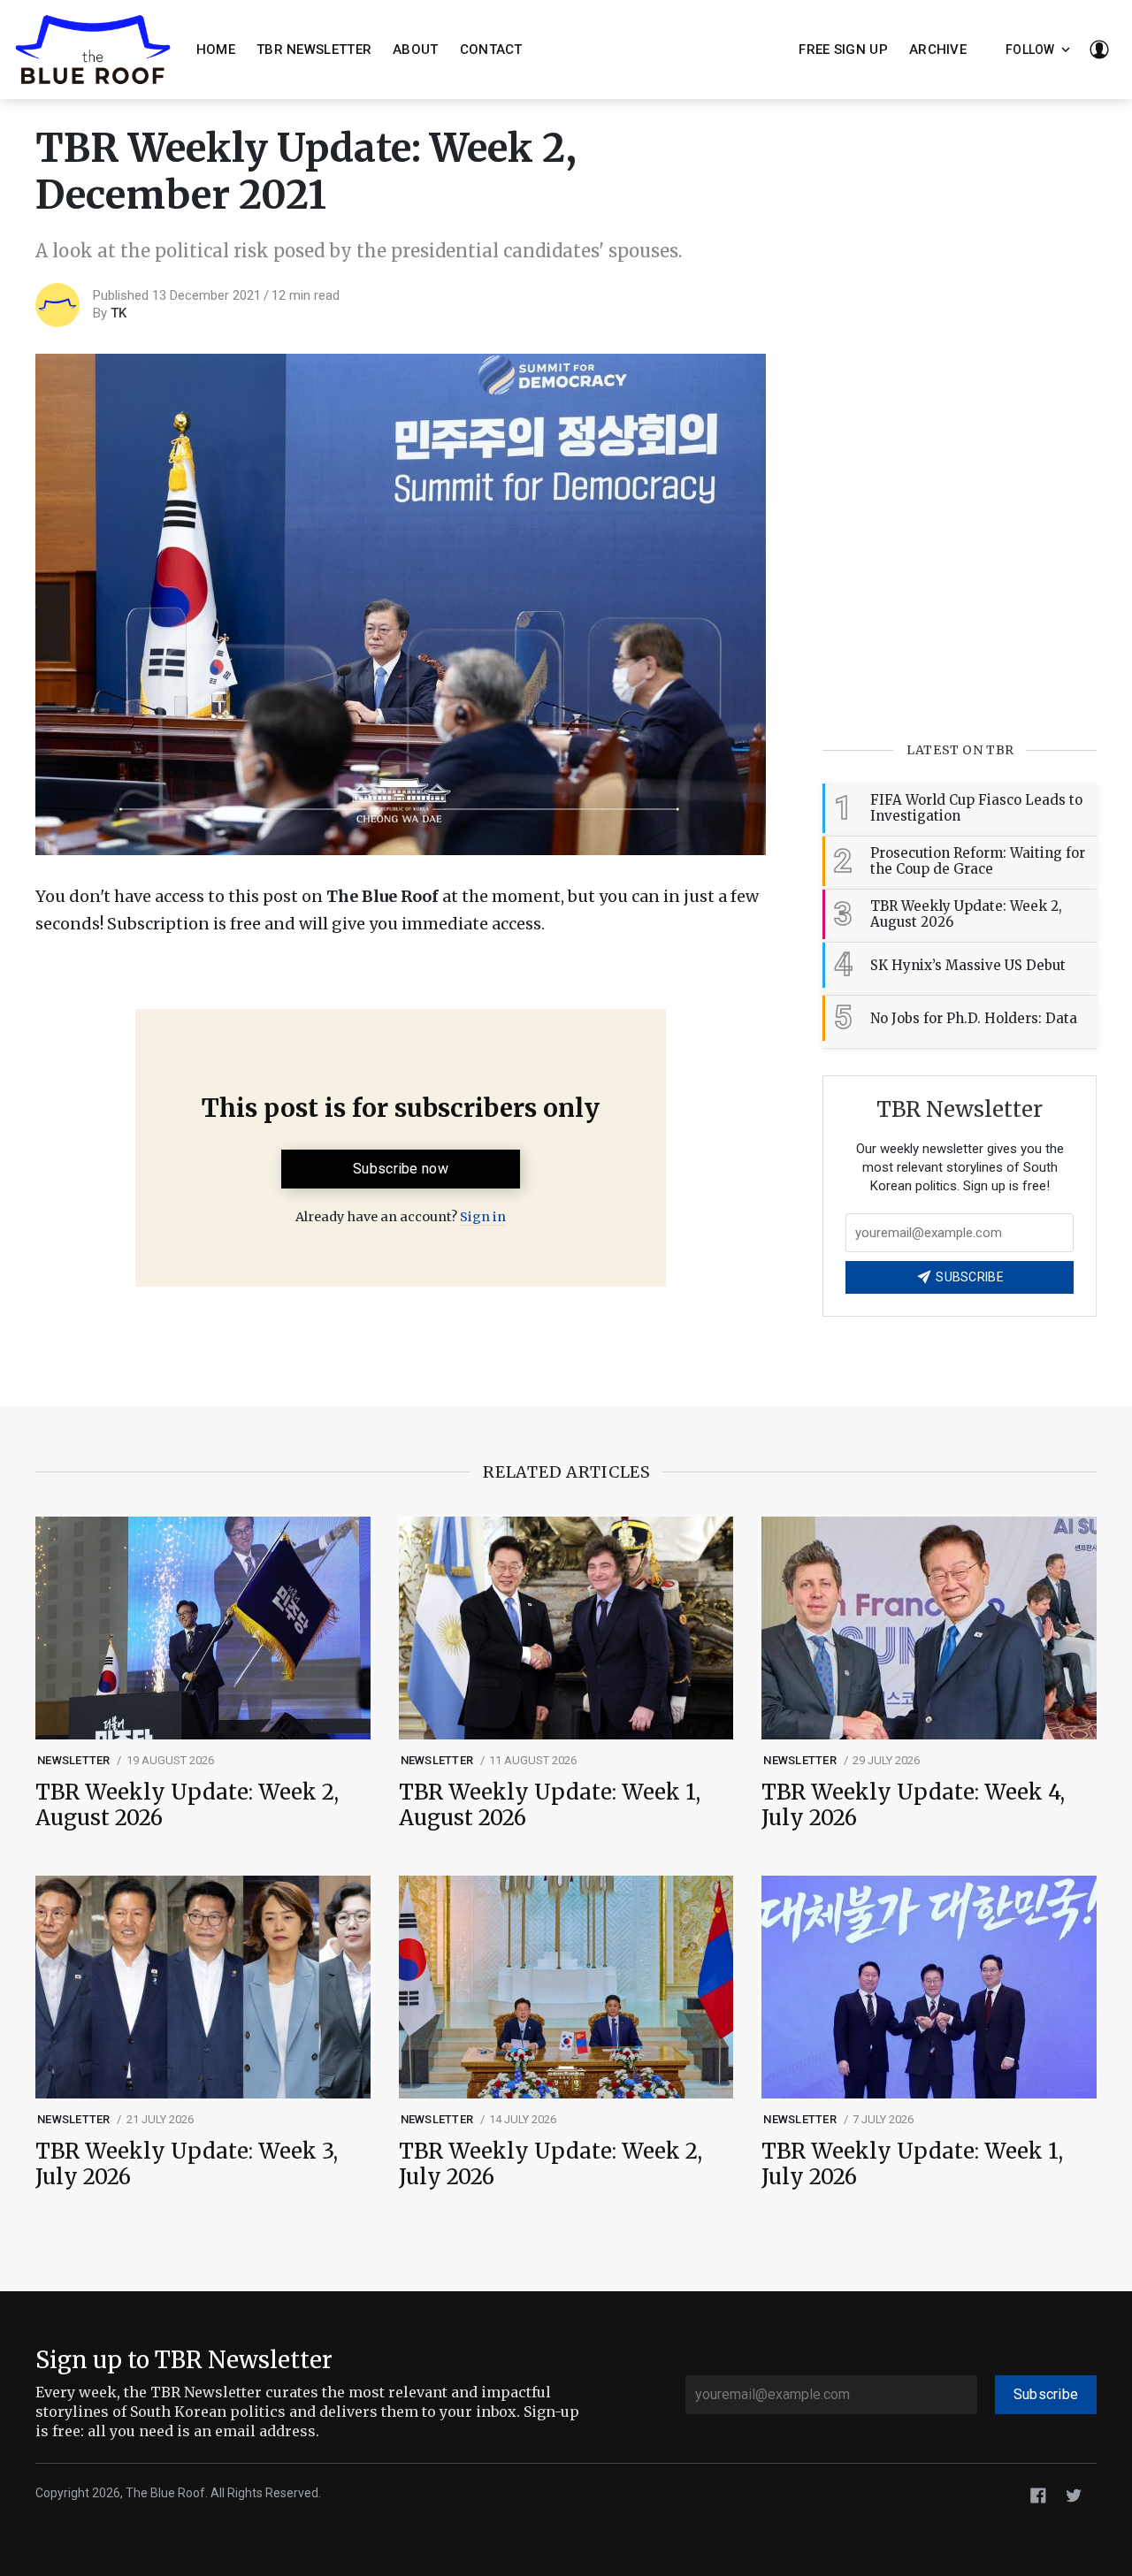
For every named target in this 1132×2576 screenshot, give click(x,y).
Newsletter (74, 1760)
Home (216, 50)
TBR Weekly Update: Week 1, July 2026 (912, 2165)
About (416, 50)
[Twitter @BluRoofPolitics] (1074, 2494)
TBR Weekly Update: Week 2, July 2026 (551, 2165)
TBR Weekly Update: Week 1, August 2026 (550, 1806)
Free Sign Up (843, 50)
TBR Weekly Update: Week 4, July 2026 (913, 1806)
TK (119, 313)
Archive (938, 50)
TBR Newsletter (314, 50)
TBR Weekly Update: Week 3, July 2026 (187, 2165)
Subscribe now (401, 1169)
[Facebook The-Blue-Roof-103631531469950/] (1038, 2494)
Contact (491, 50)
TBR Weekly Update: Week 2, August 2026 (187, 1806)
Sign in (483, 1217)
